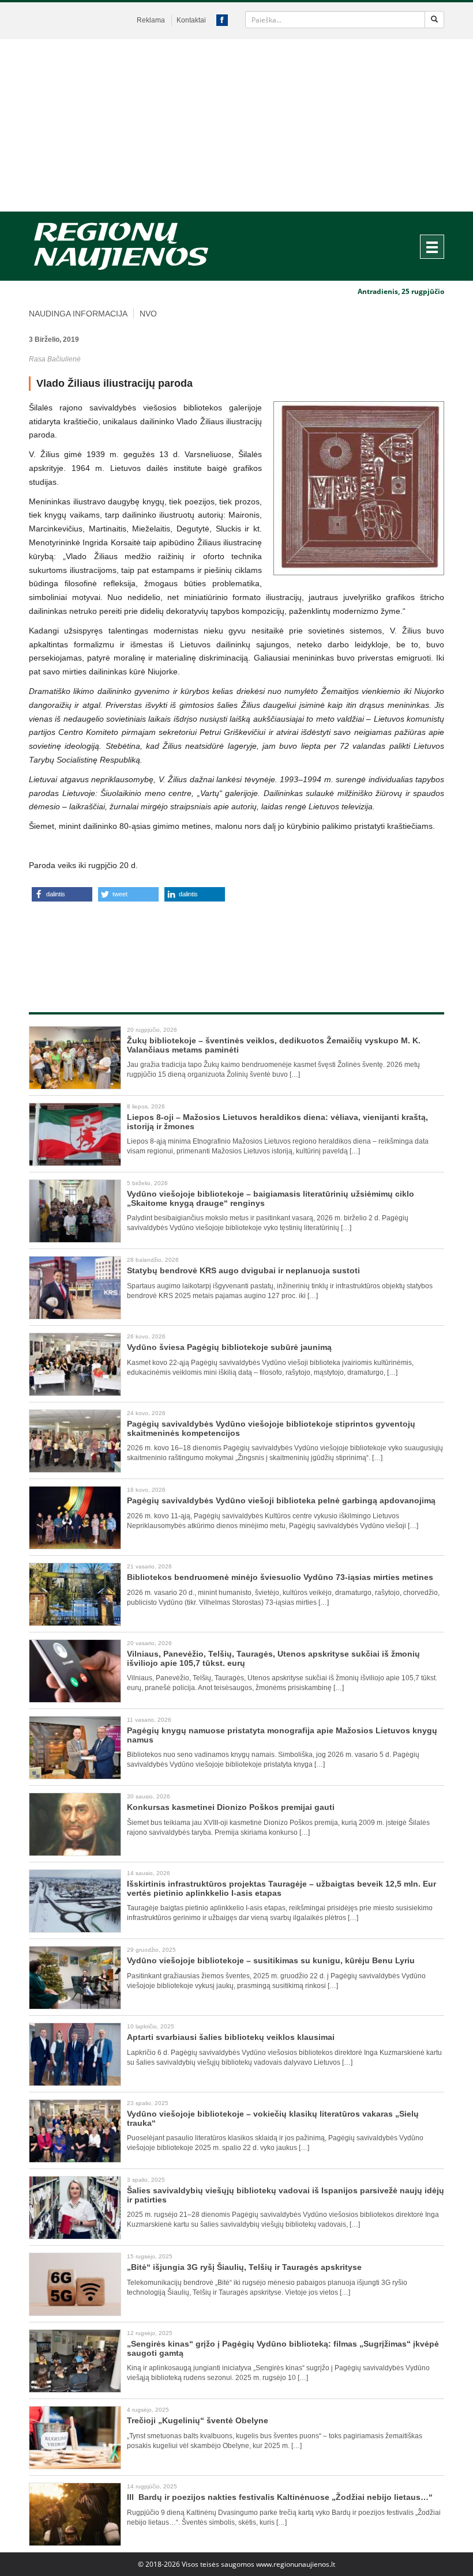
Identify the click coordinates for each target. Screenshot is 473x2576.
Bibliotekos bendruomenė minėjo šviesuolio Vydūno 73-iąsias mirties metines (280, 1577)
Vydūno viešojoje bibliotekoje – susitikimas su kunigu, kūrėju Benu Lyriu (271, 1960)
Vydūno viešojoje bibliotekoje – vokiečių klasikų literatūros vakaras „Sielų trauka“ (273, 2118)
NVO (148, 314)
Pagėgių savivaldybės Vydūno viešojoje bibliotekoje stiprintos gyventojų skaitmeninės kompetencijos (271, 1428)
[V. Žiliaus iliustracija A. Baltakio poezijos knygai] (359, 488)
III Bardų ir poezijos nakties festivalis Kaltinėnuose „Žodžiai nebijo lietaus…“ (280, 2497)
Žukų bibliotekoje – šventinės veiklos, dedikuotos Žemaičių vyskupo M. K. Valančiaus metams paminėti (274, 1045)
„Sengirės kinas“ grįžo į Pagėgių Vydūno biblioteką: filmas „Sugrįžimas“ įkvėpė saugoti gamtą (283, 2348)
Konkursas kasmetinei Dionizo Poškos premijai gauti (231, 1807)
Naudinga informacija (78, 314)
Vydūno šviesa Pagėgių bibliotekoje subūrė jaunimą (229, 1347)
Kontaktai (191, 20)
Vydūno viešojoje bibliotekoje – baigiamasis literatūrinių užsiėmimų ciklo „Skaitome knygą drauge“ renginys (271, 1198)
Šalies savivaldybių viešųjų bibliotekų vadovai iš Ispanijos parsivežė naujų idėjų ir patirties (286, 2195)
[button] (62, 894)
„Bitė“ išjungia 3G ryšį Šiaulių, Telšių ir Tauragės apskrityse (244, 2267)
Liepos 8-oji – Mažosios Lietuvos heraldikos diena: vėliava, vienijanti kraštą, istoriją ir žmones (277, 1121)
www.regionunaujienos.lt (296, 2564)
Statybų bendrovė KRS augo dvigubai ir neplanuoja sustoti (243, 1270)
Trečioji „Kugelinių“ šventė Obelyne (198, 2420)
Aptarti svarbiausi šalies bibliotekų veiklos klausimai (231, 2037)
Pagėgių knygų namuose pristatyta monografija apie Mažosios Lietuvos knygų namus (282, 1735)
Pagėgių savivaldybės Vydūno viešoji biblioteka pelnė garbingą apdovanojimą (281, 1500)
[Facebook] (222, 20)
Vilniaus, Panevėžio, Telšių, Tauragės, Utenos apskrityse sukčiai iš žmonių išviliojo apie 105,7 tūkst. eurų (273, 1658)
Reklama (151, 20)
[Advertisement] (236, 125)
